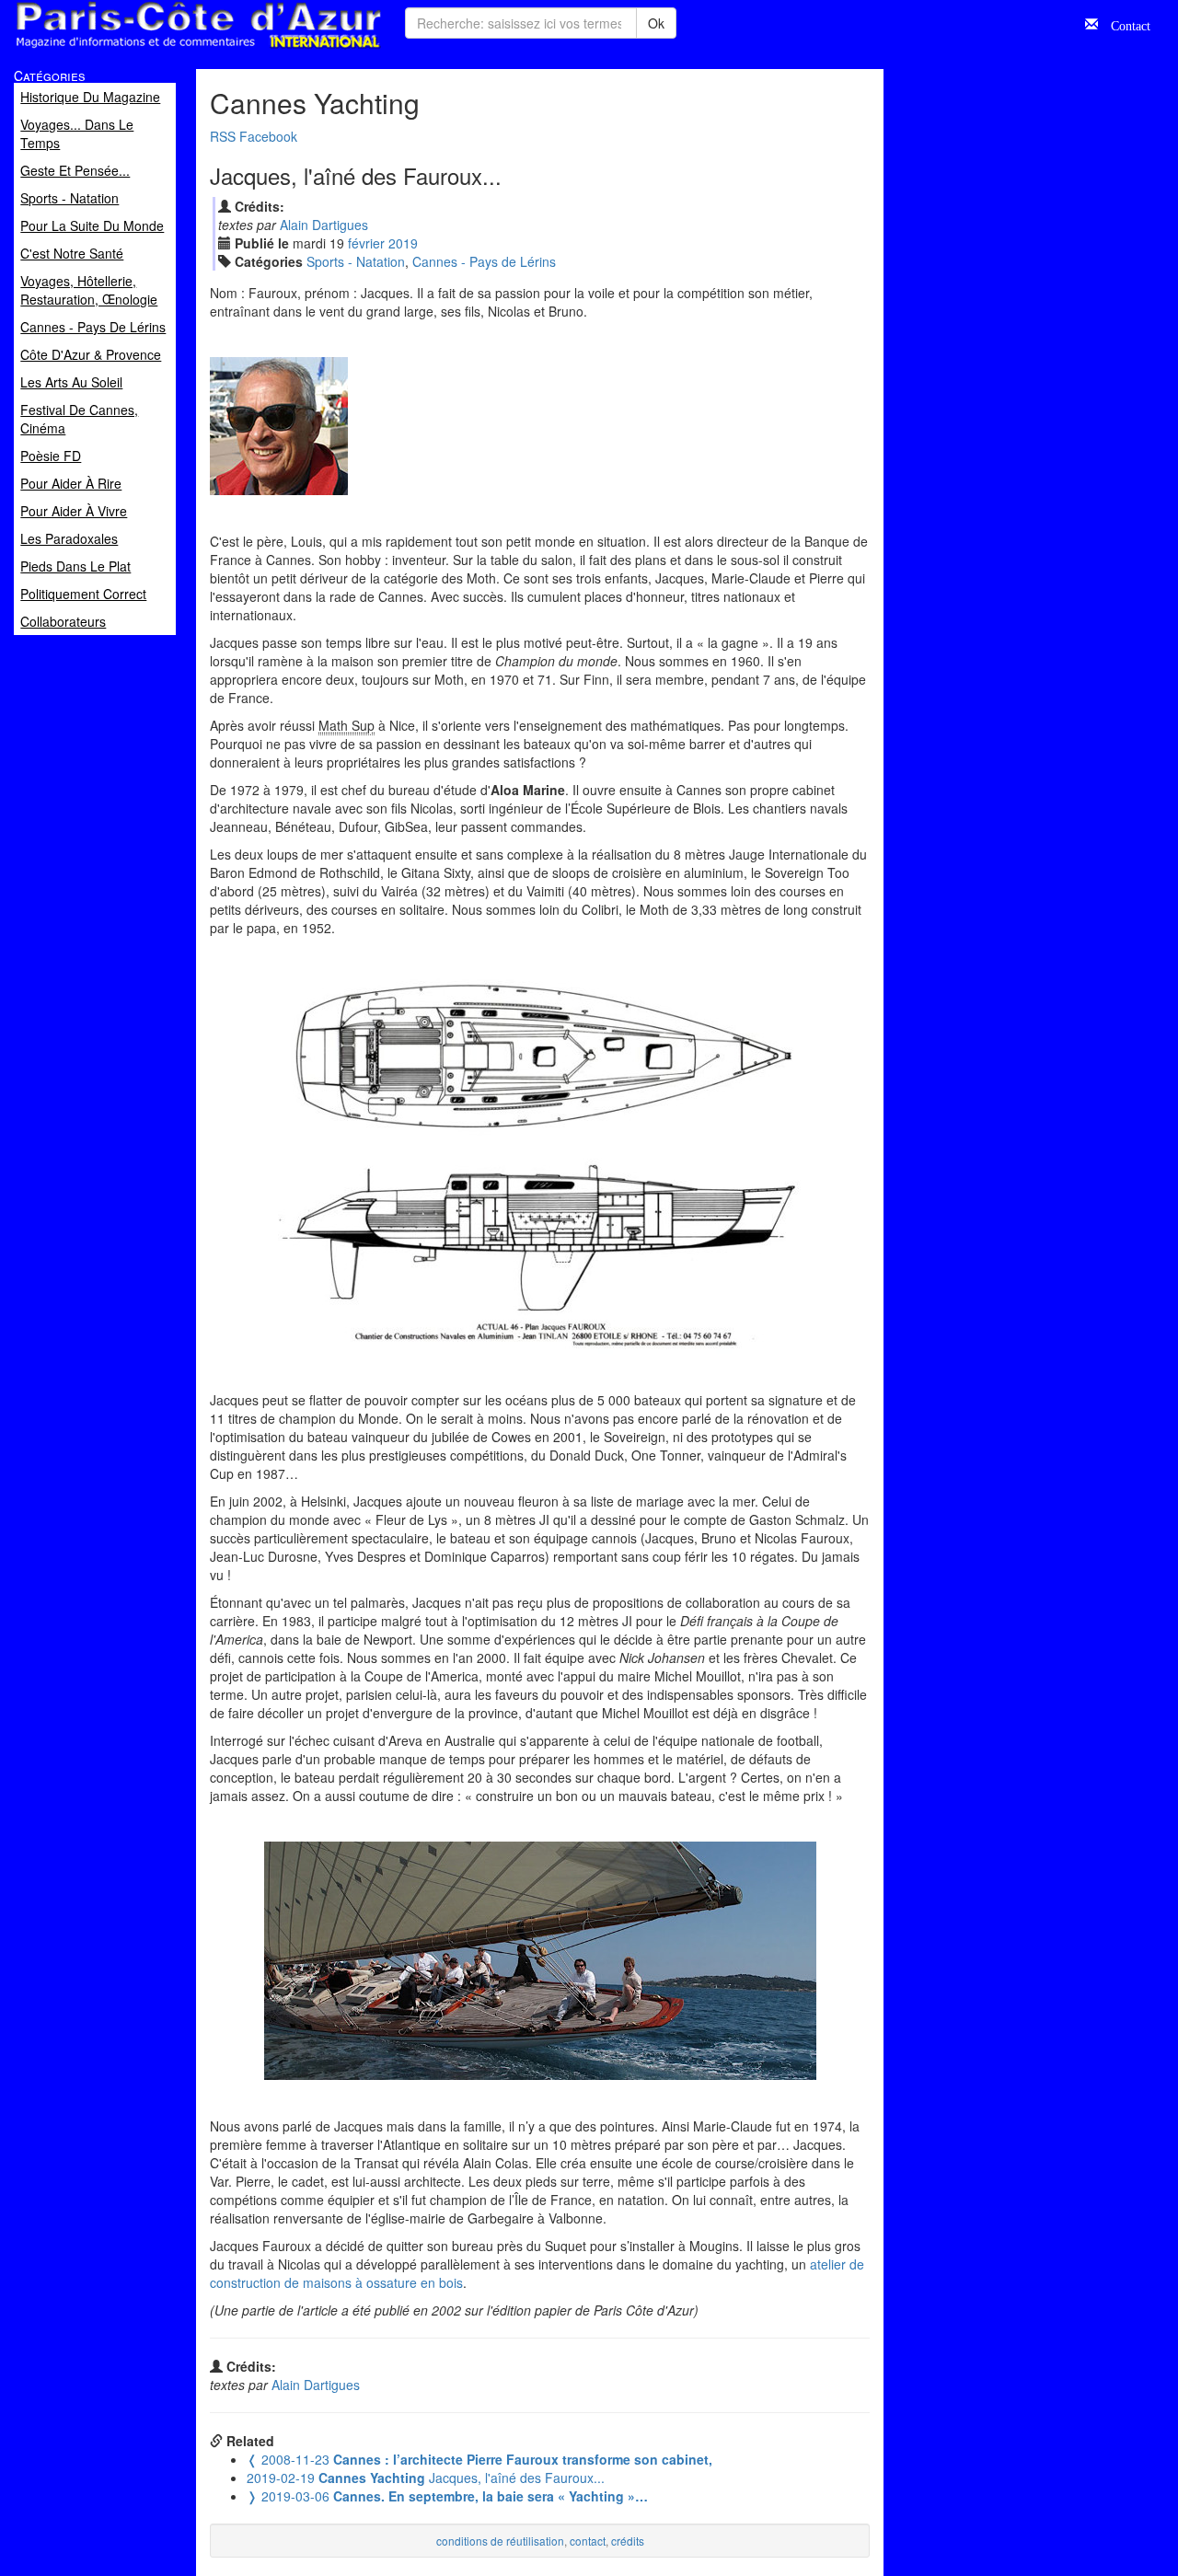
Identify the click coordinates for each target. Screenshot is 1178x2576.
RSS (223, 136)
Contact (1124, 24)
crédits (628, 2541)
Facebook (268, 136)
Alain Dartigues (324, 225)
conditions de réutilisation (500, 2541)
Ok (656, 23)
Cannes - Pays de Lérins (484, 261)
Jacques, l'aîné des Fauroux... (426, 2478)
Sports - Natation (356, 261)
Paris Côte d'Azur (157, 49)
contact (588, 2541)
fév (366, 243)
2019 (403, 243)
